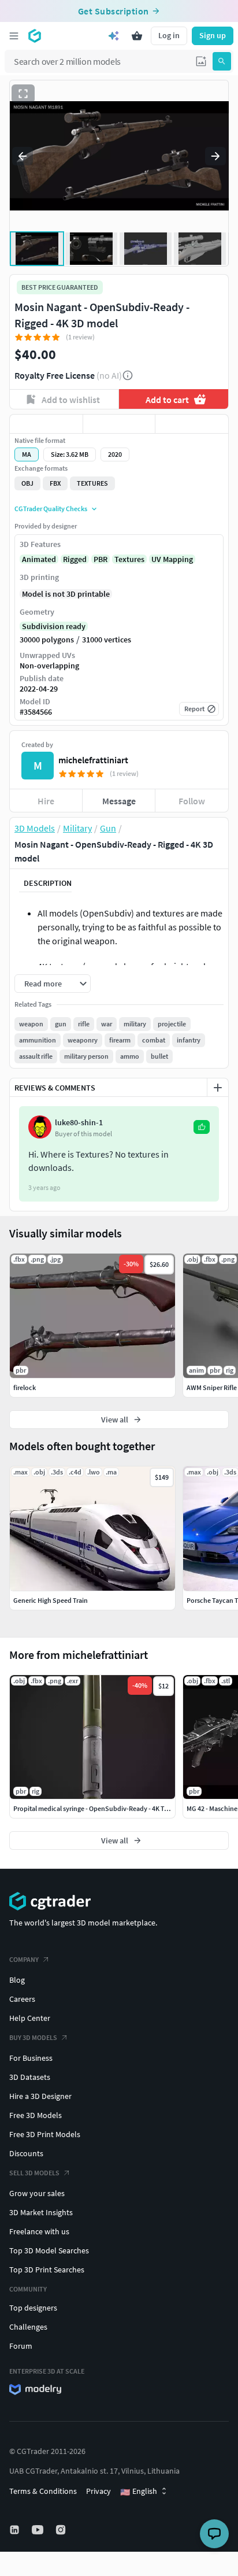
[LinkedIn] (16, 2530)
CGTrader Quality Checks (51, 509)
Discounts (26, 2153)
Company (24, 1959)
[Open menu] (14, 36)
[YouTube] (39, 2530)
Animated (39, 559)
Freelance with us (39, 2231)
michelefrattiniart (93, 760)
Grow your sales (37, 2193)
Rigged (75, 559)
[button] (201, 61)
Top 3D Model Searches (49, 2250)
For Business (31, 2058)
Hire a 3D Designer (40, 2096)
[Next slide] (215, 156)
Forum (21, 2346)
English (139, 2492)
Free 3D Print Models (45, 2134)
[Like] (46, 424)
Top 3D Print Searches (47, 2270)
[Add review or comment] (218, 1088)
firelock (25, 1387)
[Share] (192, 424)
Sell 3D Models (34, 2173)
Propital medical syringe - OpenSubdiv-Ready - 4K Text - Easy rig (107, 1808)
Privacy (98, 2491)
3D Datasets (30, 2077)
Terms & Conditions (43, 2491)
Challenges (28, 2327)
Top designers (33, 2308)
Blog (17, 1980)
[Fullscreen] (23, 94)
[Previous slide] (23, 156)
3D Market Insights (41, 2212)
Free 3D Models (36, 2115)
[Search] (222, 61)
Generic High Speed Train (51, 1600)
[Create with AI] (114, 36)
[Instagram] (62, 2530)
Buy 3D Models (33, 2037)
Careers (22, 1999)
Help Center (30, 2018)
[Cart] (137, 36)
